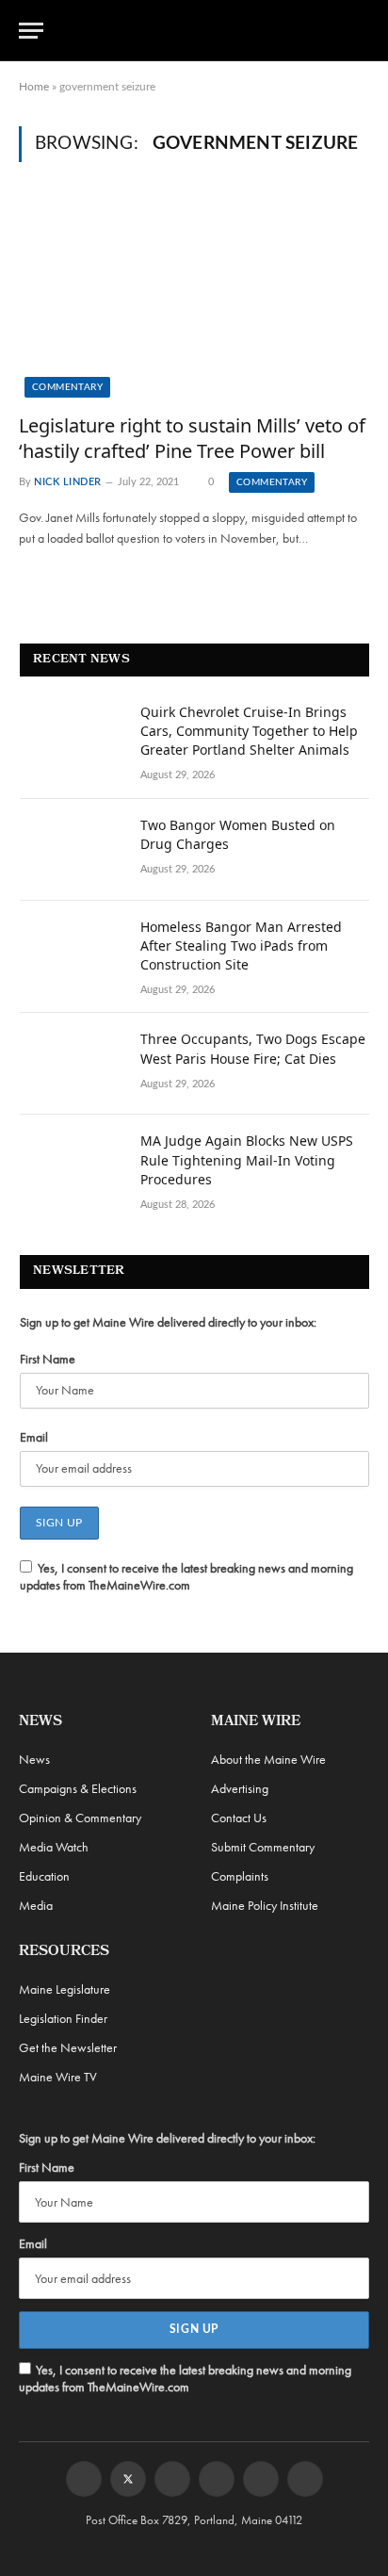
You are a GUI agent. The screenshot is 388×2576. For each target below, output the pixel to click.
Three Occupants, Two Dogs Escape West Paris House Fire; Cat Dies (253, 1048)
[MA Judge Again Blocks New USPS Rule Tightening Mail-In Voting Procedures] (72, 1166)
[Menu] (31, 31)
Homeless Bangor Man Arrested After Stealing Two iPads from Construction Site (241, 946)
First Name (48, 1359)
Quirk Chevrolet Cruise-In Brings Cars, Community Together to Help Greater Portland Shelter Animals (249, 731)
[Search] (361, 31)
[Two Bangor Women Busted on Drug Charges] (72, 850)
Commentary (67, 387)
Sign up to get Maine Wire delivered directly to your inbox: (168, 1322)
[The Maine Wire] (205, 30)
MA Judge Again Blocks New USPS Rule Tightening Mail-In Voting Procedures (247, 1159)
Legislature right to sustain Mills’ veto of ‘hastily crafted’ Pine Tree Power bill (192, 438)
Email (34, 1437)
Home (34, 87)
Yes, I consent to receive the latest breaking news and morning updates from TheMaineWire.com (186, 1576)
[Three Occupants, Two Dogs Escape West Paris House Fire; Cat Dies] (72, 1064)
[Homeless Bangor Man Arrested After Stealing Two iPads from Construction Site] (72, 952)
